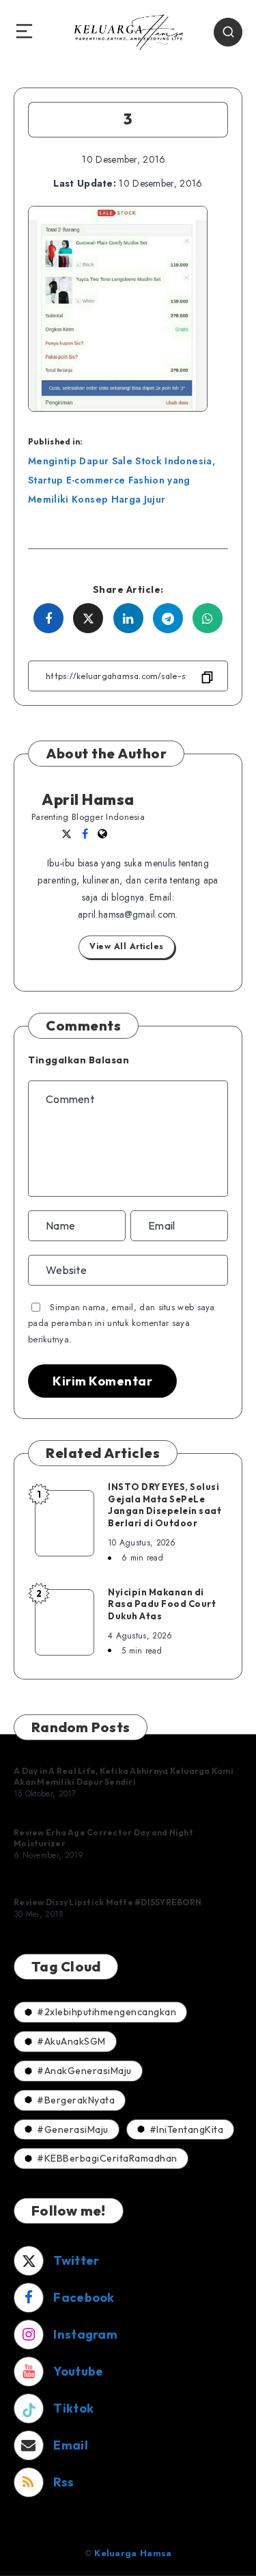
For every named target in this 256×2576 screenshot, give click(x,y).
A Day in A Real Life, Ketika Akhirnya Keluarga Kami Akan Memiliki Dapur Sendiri (124, 1776)
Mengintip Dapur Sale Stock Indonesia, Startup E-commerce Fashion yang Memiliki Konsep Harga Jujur (122, 480)
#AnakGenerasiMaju (84, 2071)
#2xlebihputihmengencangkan (106, 2012)
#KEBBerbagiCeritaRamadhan (107, 2158)
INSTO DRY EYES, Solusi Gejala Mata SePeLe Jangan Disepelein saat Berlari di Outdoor (165, 1505)
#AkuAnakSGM (71, 2041)
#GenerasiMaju (73, 2129)
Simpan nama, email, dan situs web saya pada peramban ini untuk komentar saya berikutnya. (122, 1323)
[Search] (228, 32)
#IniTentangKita (187, 2129)
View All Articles (127, 946)
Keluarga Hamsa (133, 2553)
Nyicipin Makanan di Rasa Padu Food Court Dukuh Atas (162, 1604)
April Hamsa (88, 799)
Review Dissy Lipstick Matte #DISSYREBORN (108, 1902)
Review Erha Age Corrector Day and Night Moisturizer (103, 1838)
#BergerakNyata (76, 2100)
